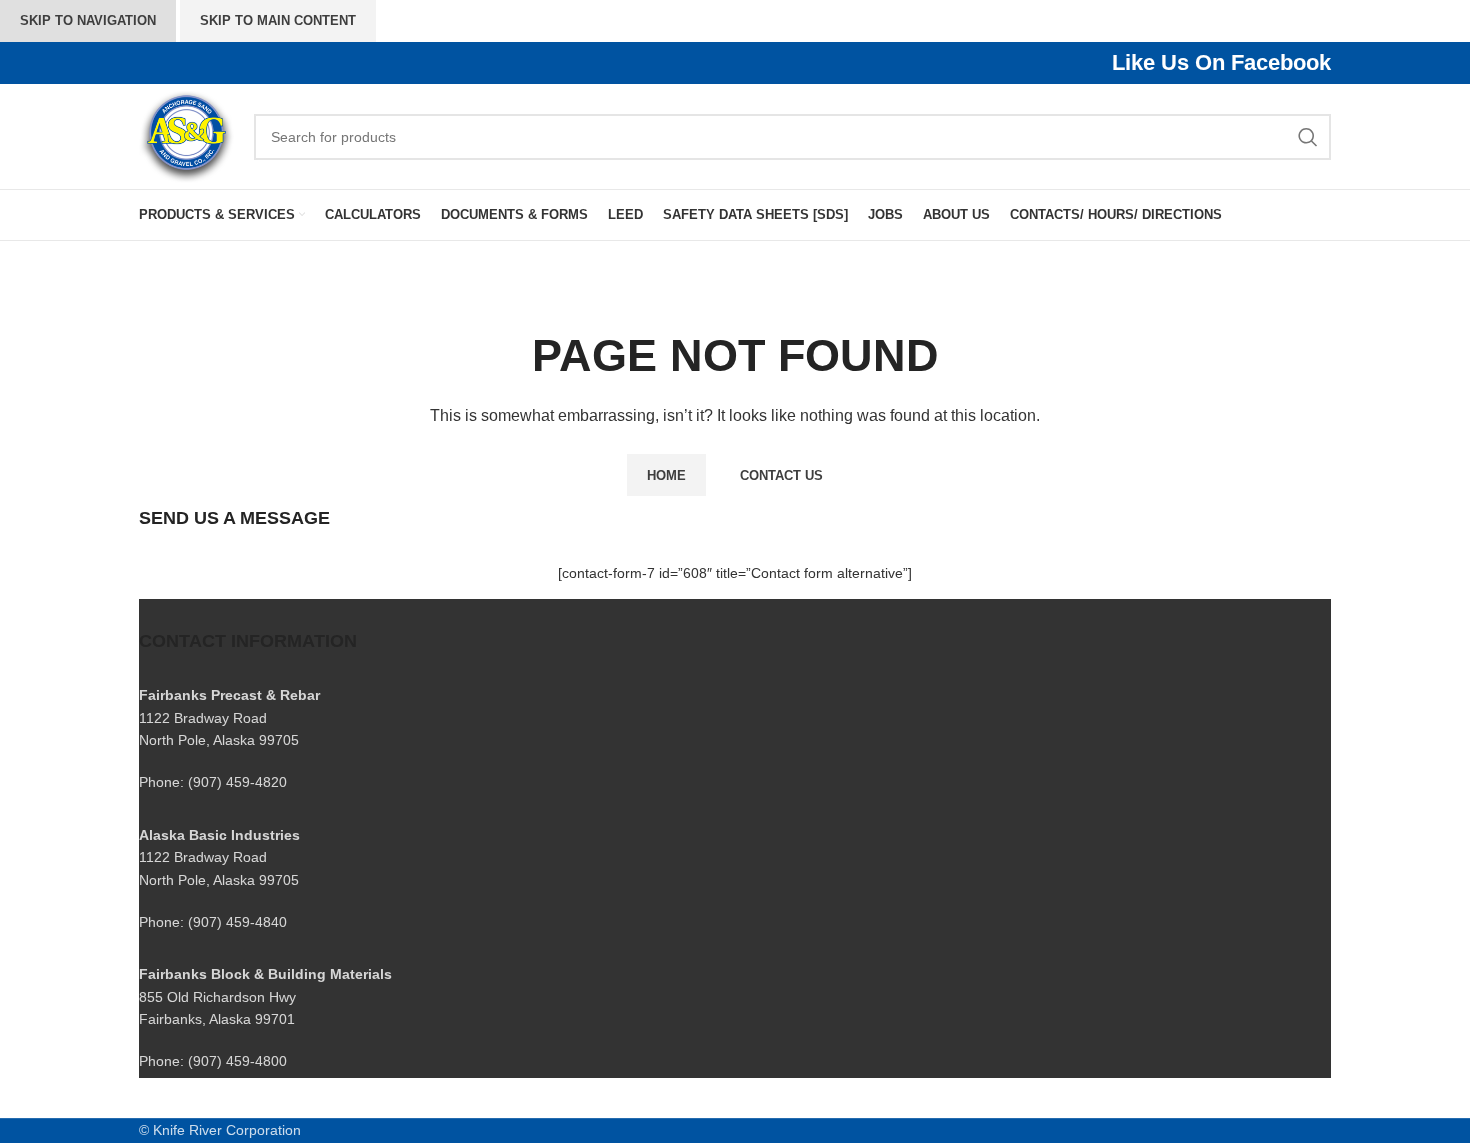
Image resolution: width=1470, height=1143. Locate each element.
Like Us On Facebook (1221, 62)
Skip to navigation (88, 20)
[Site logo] (186, 135)
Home (666, 475)
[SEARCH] (1308, 137)
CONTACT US (781, 475)
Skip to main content (278, 20)
